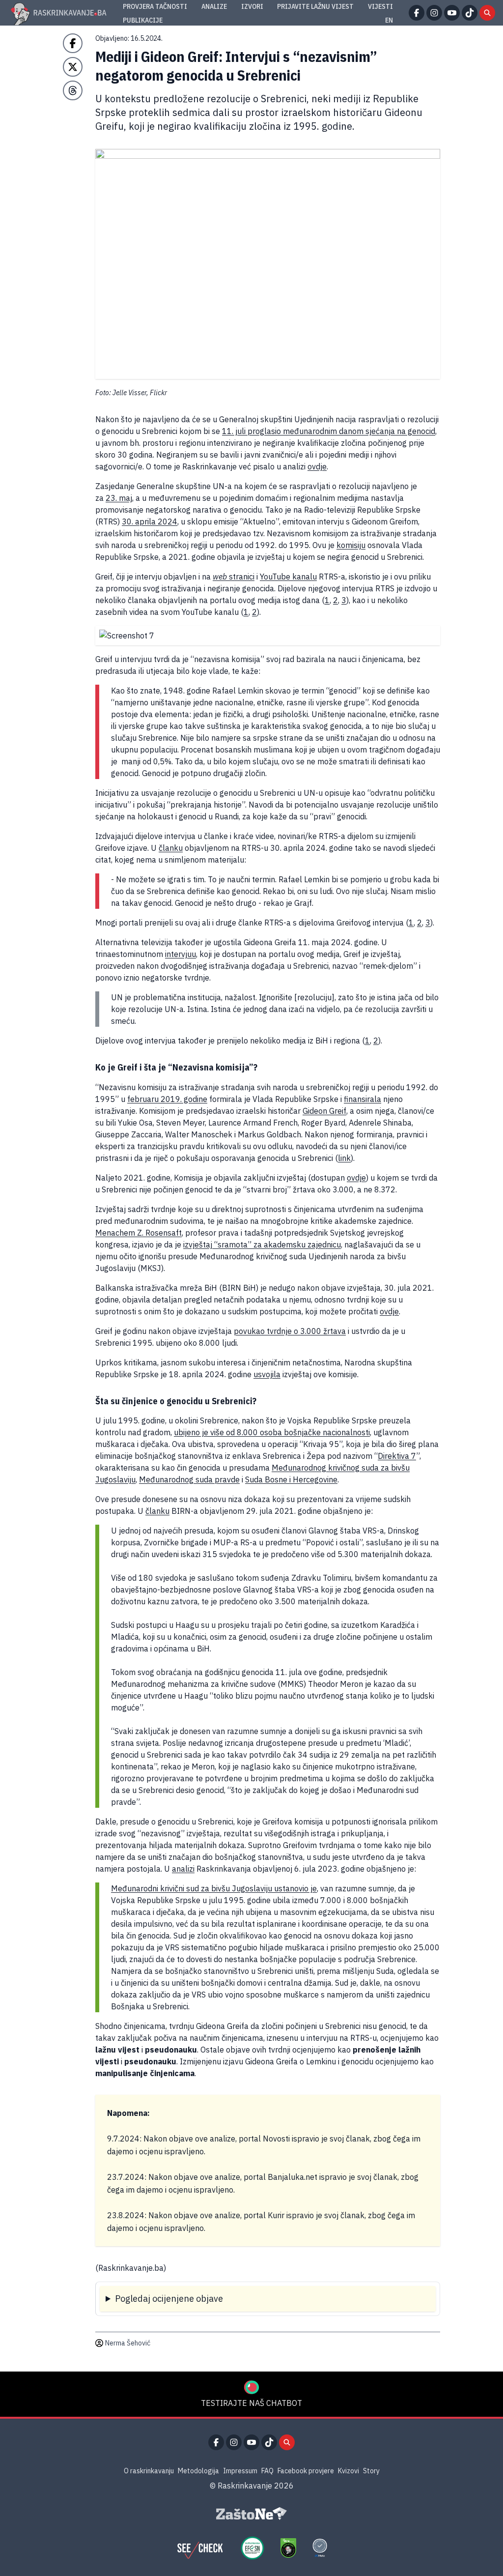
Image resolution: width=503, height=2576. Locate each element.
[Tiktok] (470, 13)
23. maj (119, 498)
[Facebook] (417, 13)
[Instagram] (434, 13)
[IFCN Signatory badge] (288, 2548)
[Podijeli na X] (73, 67)
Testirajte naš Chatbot (251, 2403)
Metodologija (198, 2471)
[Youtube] (452, 13)
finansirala (363, 1099)
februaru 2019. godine (167, 1099)
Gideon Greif (324, 1111)
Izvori (252, 6)
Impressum (240, 2471)
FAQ (267, 2471)
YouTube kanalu (288, 577)
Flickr (158, 393)
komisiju (351, 545)
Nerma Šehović (128, 2343)
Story (371, 2471)
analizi (183, 1869)
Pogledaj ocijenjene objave (169, 2299)
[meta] (320, 2548)
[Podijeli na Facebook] (73, 43)
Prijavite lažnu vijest (315, 6)
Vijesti (380, 6)
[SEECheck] (200, 2548)
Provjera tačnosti (155, 6)
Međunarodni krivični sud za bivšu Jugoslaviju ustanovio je (214, 1888)
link (344, 1158)
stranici (234, 577)
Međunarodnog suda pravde (189, 1479)
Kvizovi (349, 2471)
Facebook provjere (306, 2471)
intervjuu (181, 954)
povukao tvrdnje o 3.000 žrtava (290, 1331)
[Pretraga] (487, 13)
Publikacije (143, 20)
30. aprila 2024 (150, 521)
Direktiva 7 (397, 1456)
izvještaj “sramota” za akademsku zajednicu (262, 1245)
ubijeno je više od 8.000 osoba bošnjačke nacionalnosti (272, 1432)
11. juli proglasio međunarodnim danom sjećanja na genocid (329, 431)
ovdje (317, 466)
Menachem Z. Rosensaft (139, 1233)
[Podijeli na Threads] (73, 90)
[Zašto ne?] (251, 2514)
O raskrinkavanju (149, 2471)
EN (389, 20)
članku (171, 848)
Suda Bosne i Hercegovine (291, 1479)
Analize (214, 6)
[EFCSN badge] (252, 2548)
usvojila (267, 1374)
